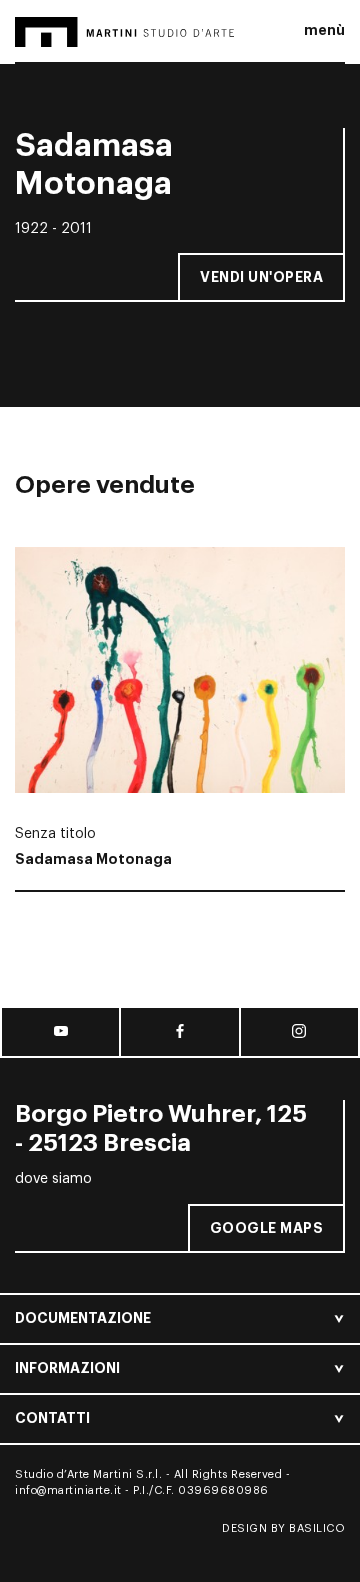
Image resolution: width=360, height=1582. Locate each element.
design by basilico (283, 1528)
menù (324, 30)
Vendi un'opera (261, 277)
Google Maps (267, 1228)
